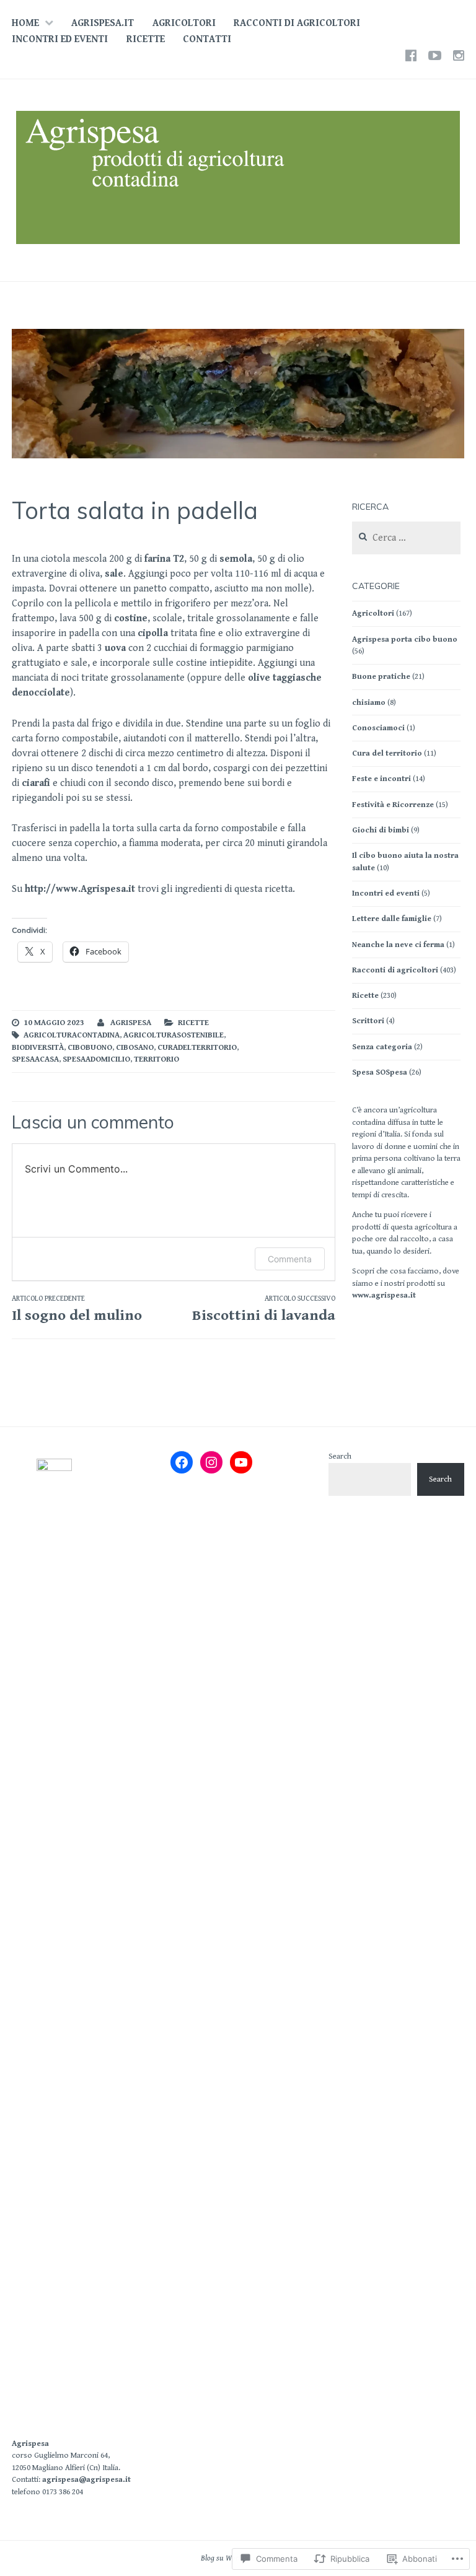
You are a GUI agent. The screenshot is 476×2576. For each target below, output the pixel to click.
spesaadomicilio (96, 1059)
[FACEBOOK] (411, 56)
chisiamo (369, 703)
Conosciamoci (378, 728)
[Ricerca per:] (406, 539)
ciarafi (37, 783)
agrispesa (131, 1023)
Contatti (207, 39)
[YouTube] (241, 1462)
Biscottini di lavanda (264, 1309)
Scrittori (368, 1021)
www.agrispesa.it (384, 1295)
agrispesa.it (103, 23)
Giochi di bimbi (381, 830)
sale (114, 574)
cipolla (154, 633)
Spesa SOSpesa (380, 1072)
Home (25, 23)
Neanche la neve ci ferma (398, 945)
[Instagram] (211, 1462)
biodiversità (38, 1048)
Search (340, 1456)
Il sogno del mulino (77, 1309)
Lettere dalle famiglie (392, 919)
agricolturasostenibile (174, 1035)
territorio (156, 1059)
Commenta (290, 1259)
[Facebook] (182, 1462)
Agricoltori (184, 23)
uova (117, 648)
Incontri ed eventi (60, 39)
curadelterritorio (197, 1048)
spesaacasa (35, 1059)
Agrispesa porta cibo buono (405, 640)
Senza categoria (382, 1047)
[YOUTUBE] (435, 56)
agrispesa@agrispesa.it (86, 2480)
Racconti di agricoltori (297, 23)
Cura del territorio (387, 753)
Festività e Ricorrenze (393, 805)
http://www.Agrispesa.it (80, 889)
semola (236, 559)
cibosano (135, 1048)
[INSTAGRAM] (459, 56)
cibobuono (90, 1048)
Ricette (146, 39)
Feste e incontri (381, 779)
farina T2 (164, 559)
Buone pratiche (381, 677)
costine (131, 618)
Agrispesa (30, 2444)
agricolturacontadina (72, 1035)
